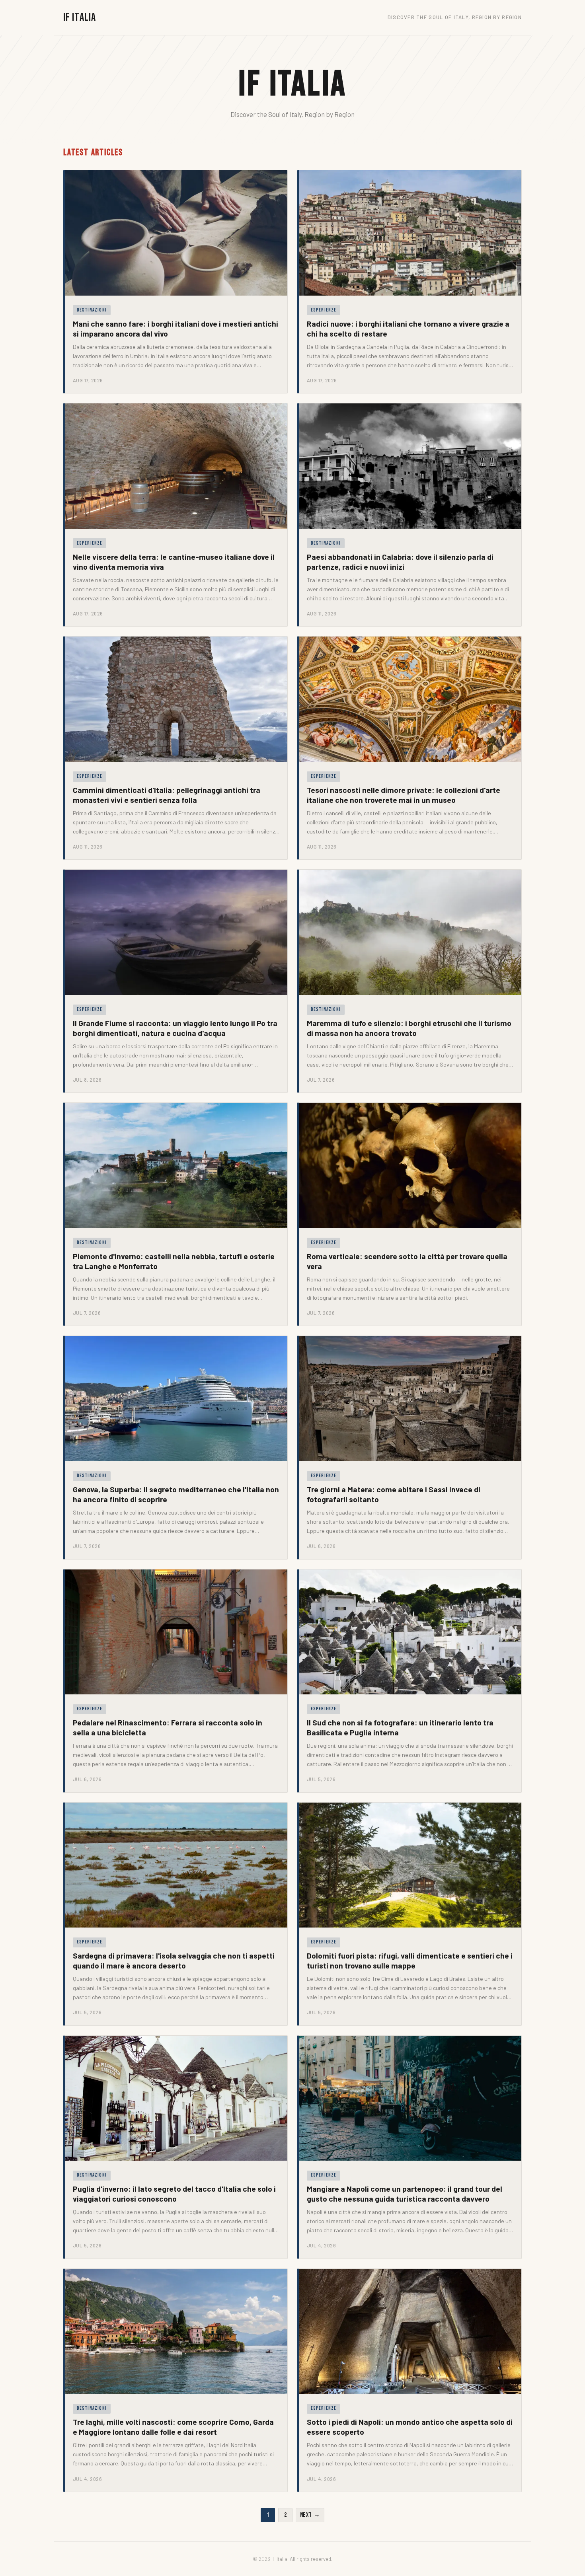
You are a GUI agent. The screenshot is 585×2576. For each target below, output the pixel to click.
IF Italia (80, 17)
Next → (310, 2515)
